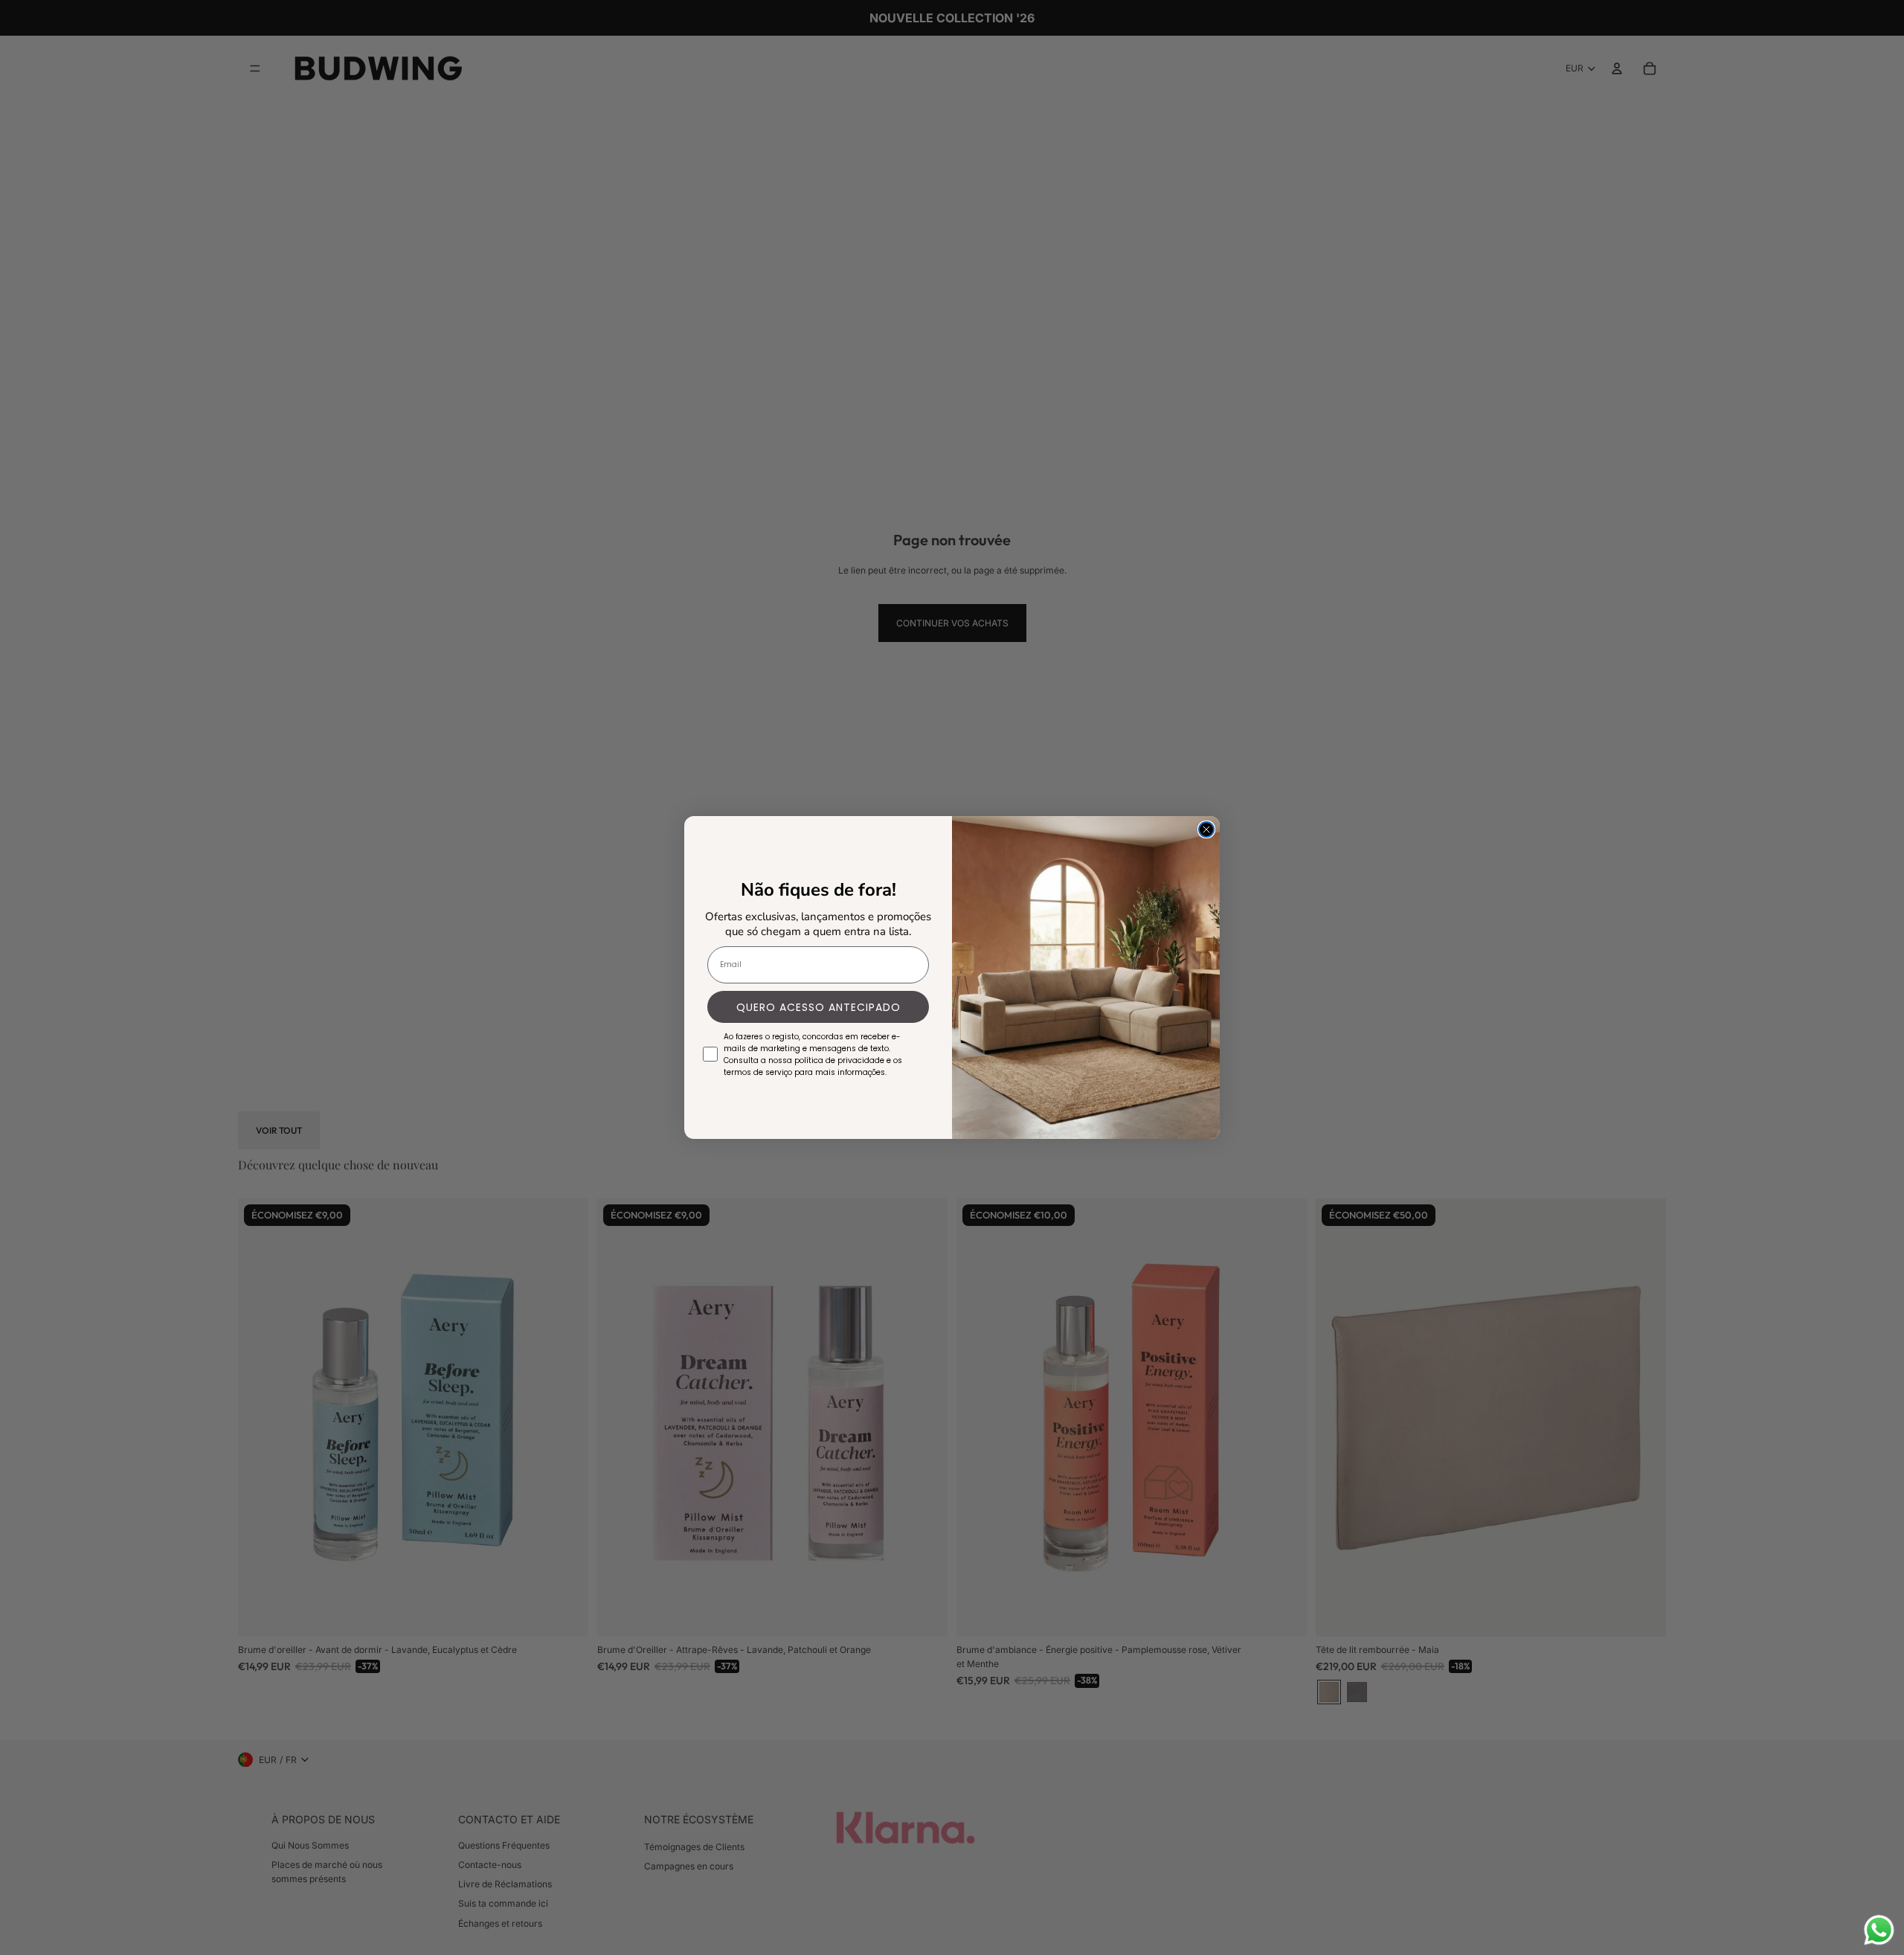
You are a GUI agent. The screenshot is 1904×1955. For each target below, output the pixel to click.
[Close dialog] (1206, 829)
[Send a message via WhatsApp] (1879, 1930)
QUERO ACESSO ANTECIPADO (818, 1007)
